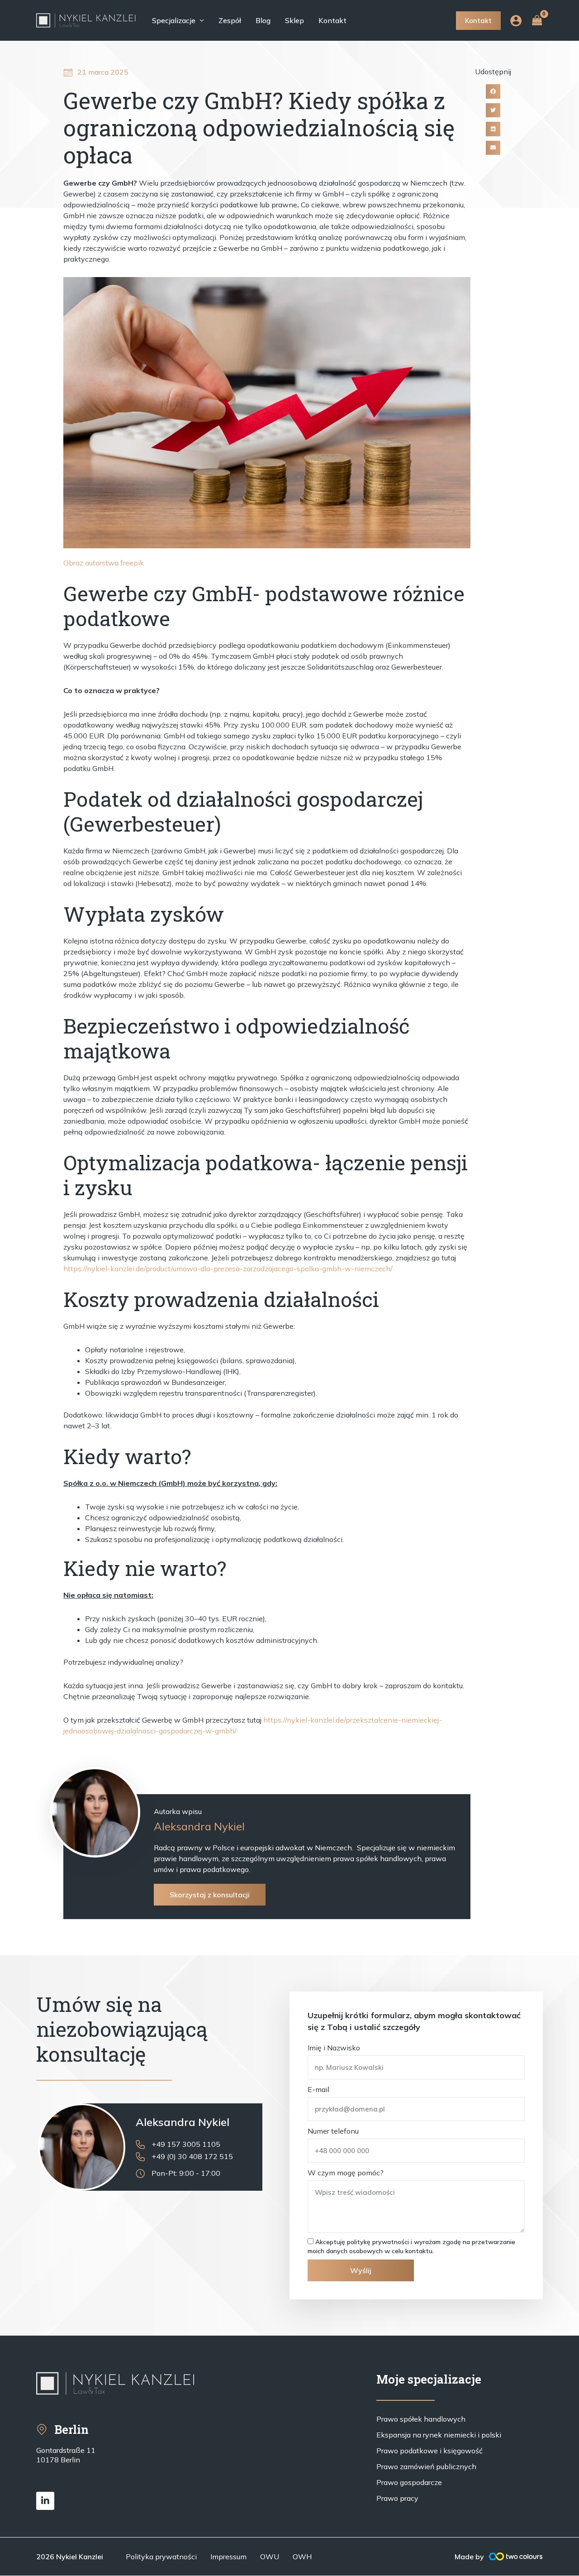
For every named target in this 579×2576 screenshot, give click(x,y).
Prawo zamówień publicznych (426, 2466)
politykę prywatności (378, 2242)
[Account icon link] (516, 21)
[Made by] (516, 2557)
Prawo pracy (397, 2498)
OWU (270, 2557)
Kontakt (332, 20)
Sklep (294, 20)
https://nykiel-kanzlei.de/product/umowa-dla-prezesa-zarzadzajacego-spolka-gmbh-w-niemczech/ (228, 1269)
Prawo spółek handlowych (421, 2419)
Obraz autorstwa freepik (104, 563)
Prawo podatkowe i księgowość (430, 2451)
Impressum (228, 2557)
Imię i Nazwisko (334, 2048)
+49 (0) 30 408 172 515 (192, 2156)
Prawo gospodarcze (409, 2482)
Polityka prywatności (161, 2557)
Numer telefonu (333, 2131)
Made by (469, 2557)
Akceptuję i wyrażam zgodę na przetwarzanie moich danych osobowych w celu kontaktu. (411, 2246)
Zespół (230, 20)
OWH (302, 2557)
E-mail (318, 2089)
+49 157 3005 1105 (186, 2144)
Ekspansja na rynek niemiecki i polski (439, 2435)
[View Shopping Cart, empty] (537, 20)
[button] (493, 91)
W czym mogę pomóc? (346, 2173)
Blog (263, 20)
